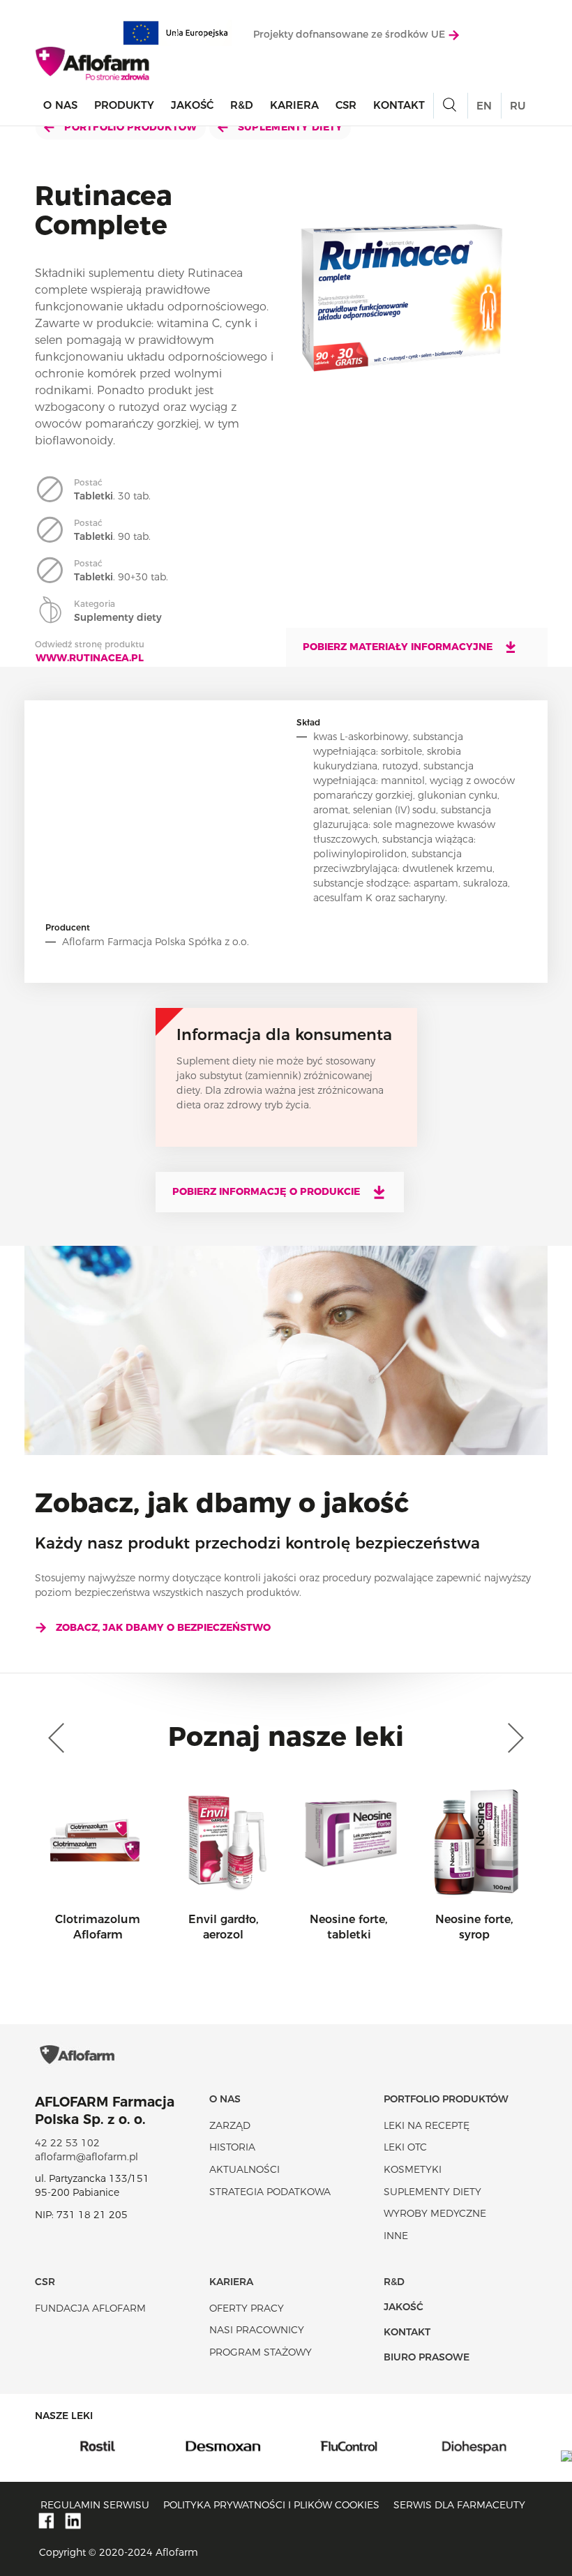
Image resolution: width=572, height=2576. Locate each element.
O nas (60, 105)
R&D (242, 105)
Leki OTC (405, 2147)
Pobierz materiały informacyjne (399, 647)
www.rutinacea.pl (90, 658)
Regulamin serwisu (95, 2505)
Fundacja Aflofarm (90, 2308)
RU (518, 106)
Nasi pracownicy (257, 2330)
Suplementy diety (289, 127)
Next (513, 1738)
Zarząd (230, 2125)
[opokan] (474, 2446)
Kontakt (399, 105)
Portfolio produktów (129, 127)
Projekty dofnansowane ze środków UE (351, 34)
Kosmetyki (413, 2169)
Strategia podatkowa (270, 2192)
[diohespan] (349, 2446)
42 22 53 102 (67, 2143)
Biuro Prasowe (427, 2357)
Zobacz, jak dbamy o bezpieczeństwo (163, 1627)
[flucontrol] (223, 2446)
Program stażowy (261, 2352)
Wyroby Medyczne (435, 2213)
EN (484, 106)
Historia (232, 2147)
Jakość (192, 105)
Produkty (124, 105)
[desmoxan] (98, 2446)
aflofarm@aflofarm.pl (86, 2157)
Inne (396, 2236)
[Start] (93, 63)
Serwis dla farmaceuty (459, 2505)
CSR (346, 105)
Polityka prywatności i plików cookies (271, 2505)
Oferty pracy (247, 2308)
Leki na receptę (427, 2125)
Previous (59, 1738)
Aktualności (244, 2169)
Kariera (294, 105)
